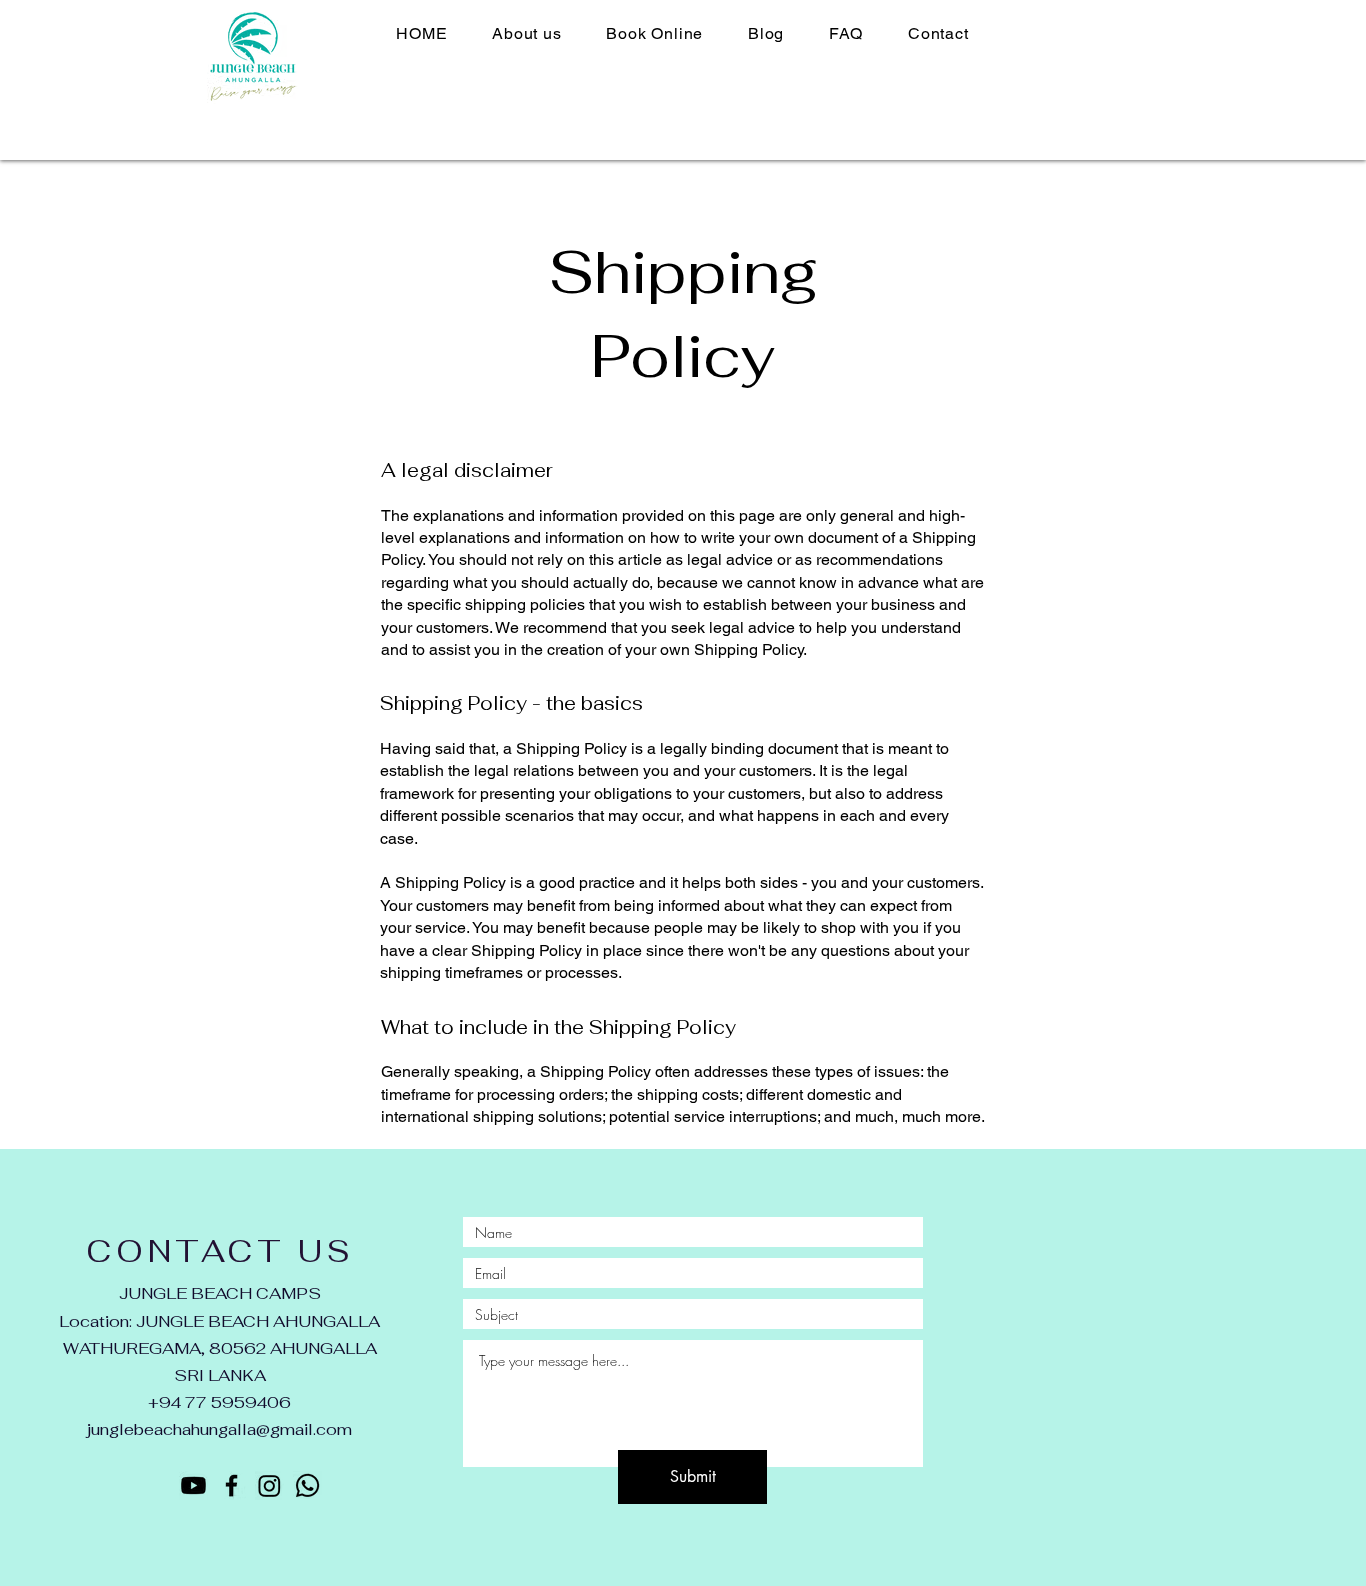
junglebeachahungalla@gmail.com (219, 1429)
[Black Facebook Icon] (231, 1485)
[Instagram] (269, 1485)
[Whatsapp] (307, 1485)
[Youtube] (193, 1485)
